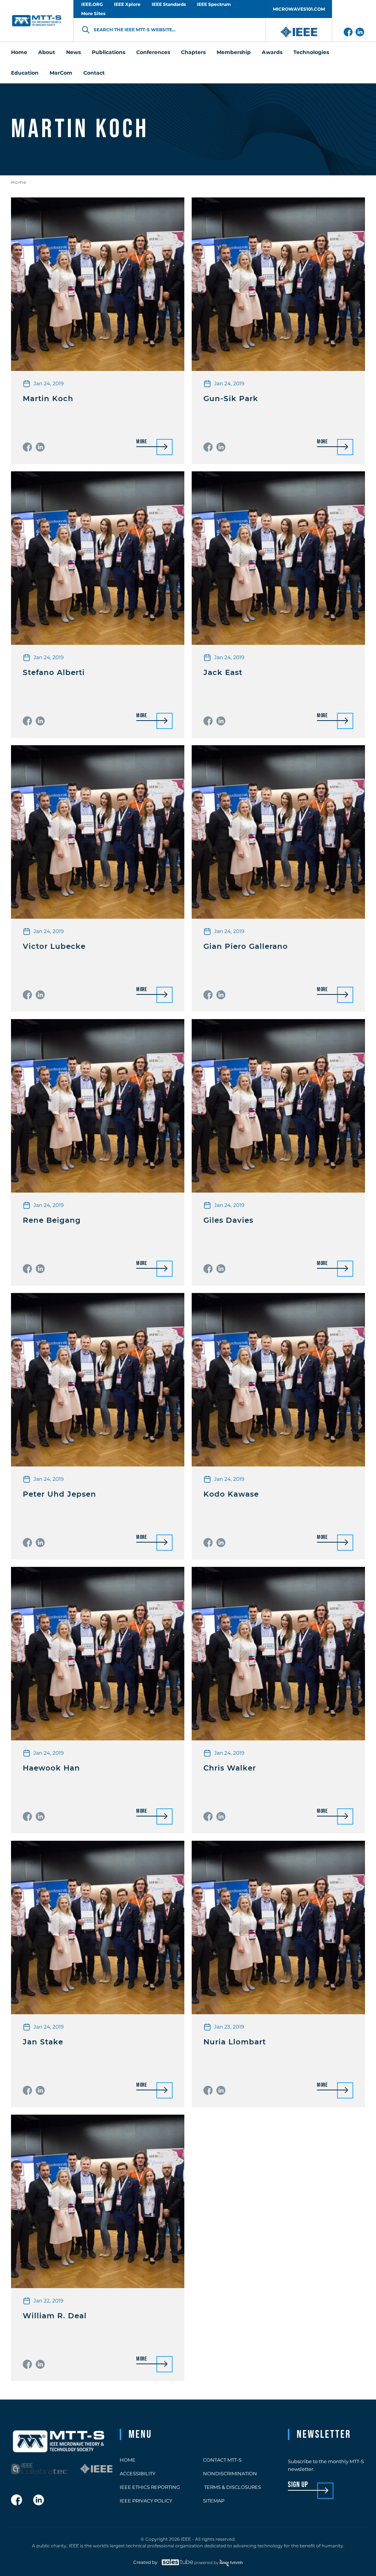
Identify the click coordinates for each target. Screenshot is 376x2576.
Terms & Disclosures (232, 2487)
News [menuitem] (73, 52)
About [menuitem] (47, 52)
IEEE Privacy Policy (146, 2501)
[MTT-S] (37, 21)
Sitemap (214, 2501)
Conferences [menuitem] (153, 52)
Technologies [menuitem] (311, 52)
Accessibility (138, 2473)
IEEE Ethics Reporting (150, 2487)
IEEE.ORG (92, 4)
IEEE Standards (169, 4)
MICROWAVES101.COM (299, 9)
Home (19, 182)
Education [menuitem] (25, 73)
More (142, 442)
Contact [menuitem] (94, 73)
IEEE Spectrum (214, 4)
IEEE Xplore (127, 4)
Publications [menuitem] (109, 52)
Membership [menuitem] (234, 52)
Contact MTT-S (222, 2460)
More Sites (93, 13)
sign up (298, 2485)
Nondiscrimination (230, 2473)
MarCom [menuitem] (61, 73)
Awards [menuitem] (272, 52)
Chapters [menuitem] (193, 52)
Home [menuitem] (19, 52)
